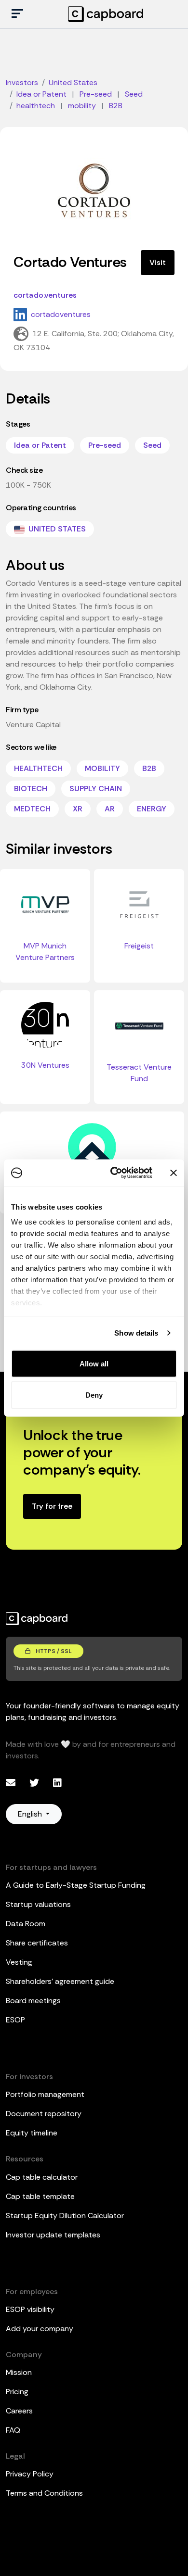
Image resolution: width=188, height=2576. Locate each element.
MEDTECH (32, 809)
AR (110, 809)
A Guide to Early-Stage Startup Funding (76, 1885)
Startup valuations (38, 1904)
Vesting (19, 1962)
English (31, 1814)
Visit (158, 262)
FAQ (13, 2430)
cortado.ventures (45, 295)
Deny (94, 1395)
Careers (19, 2411)
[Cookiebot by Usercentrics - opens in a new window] (114, 1173)
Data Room (26, 1924)
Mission (19, 2372)
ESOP (15, 2020)
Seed (152, 445)
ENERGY (152, 809)
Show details (136, 1333)
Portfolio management (45, 2094)
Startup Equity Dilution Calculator (65, 2216)
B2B (149, 768)
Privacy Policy (30, 2474)
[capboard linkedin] (57, 1783)
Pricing (17, 2392)
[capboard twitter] (35, 1783)
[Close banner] (174, 1173)
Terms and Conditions (44, 2493)
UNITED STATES (56, 529)
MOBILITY (102, 768)
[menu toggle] (17, 14)
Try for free (52, 1506)
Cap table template (40, 2196)
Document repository (44, 2114)
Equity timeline (32, 2133)
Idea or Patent (40, 445)
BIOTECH (31, 789)
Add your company (40, 2329)
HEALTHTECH (38, 768)
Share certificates (37, 1943)
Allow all (94, 1363)
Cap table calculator (42, 2177)
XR (78, 809)
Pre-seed (105, 445)
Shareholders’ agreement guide (60, 1981)
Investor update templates (53, 2235)
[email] (12, 1783)
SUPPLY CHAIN (96, 789)
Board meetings (33, 2001)
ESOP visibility (30, 2309)
